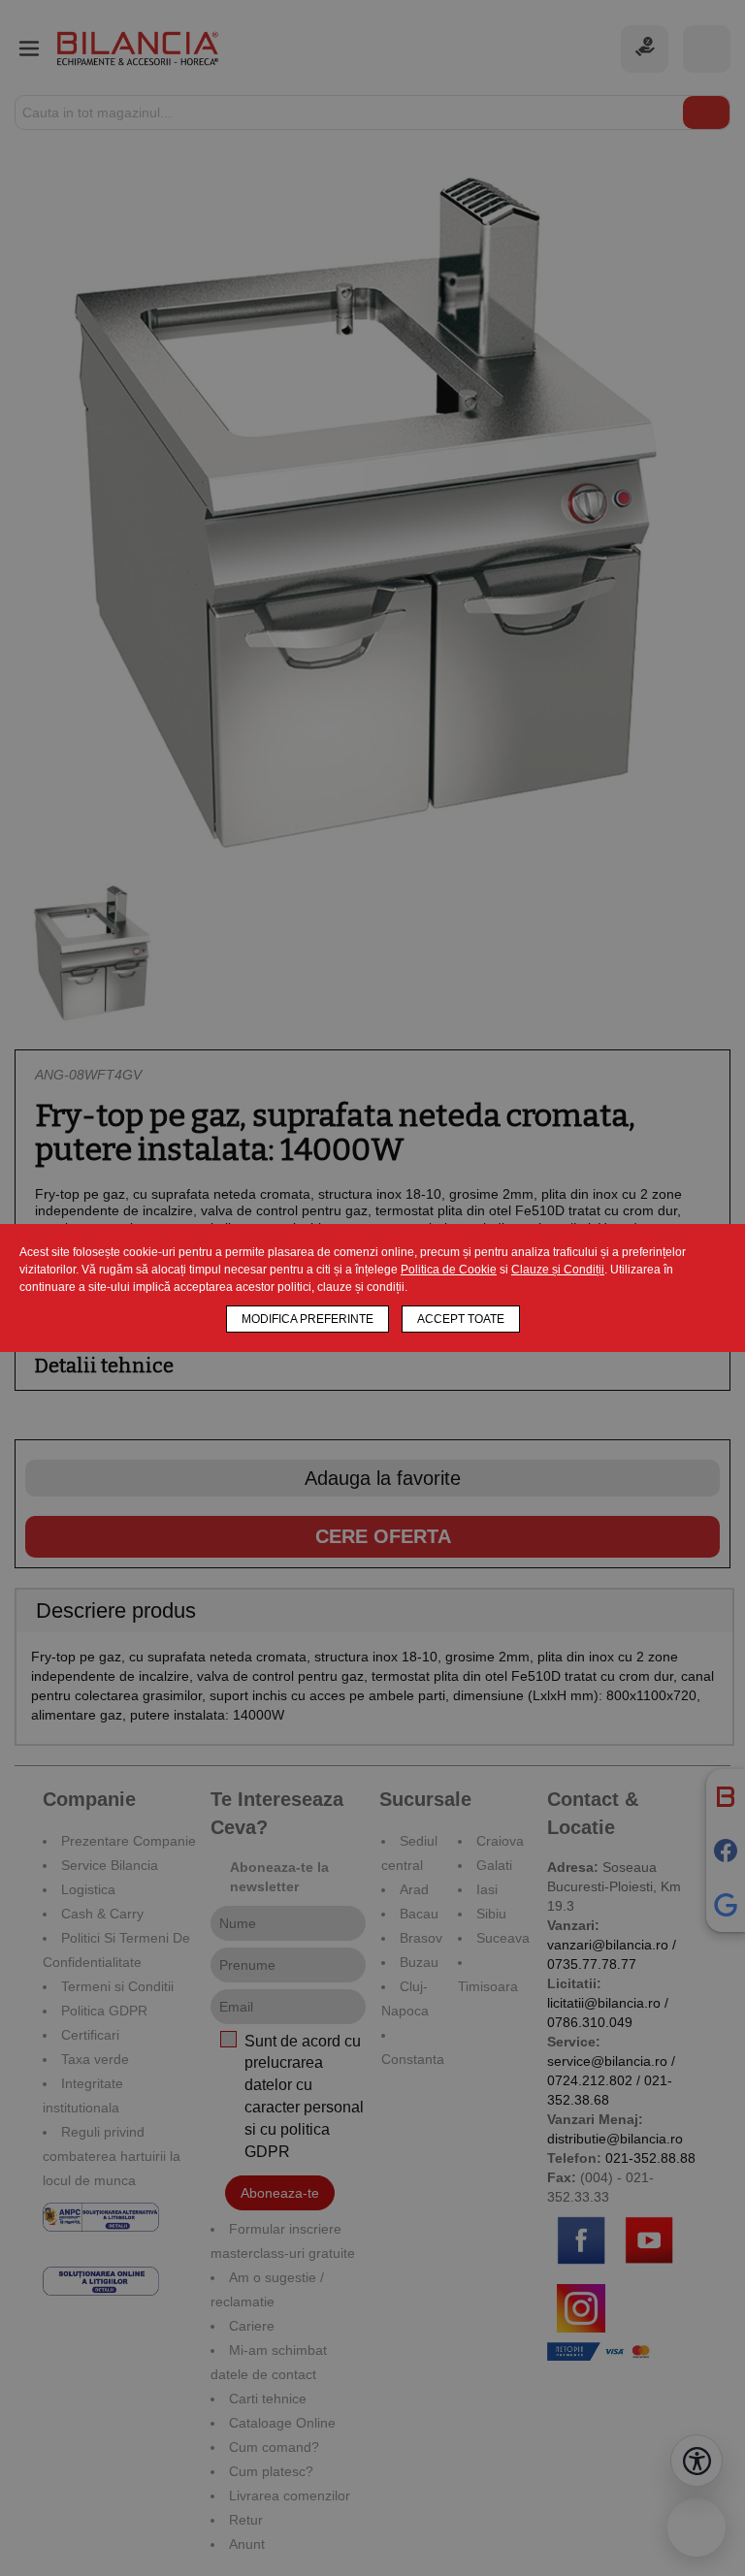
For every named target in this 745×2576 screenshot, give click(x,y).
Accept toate (461, 1319)
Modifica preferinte (308, 1319)
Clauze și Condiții (558, 1270)
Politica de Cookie (449, 1270)
